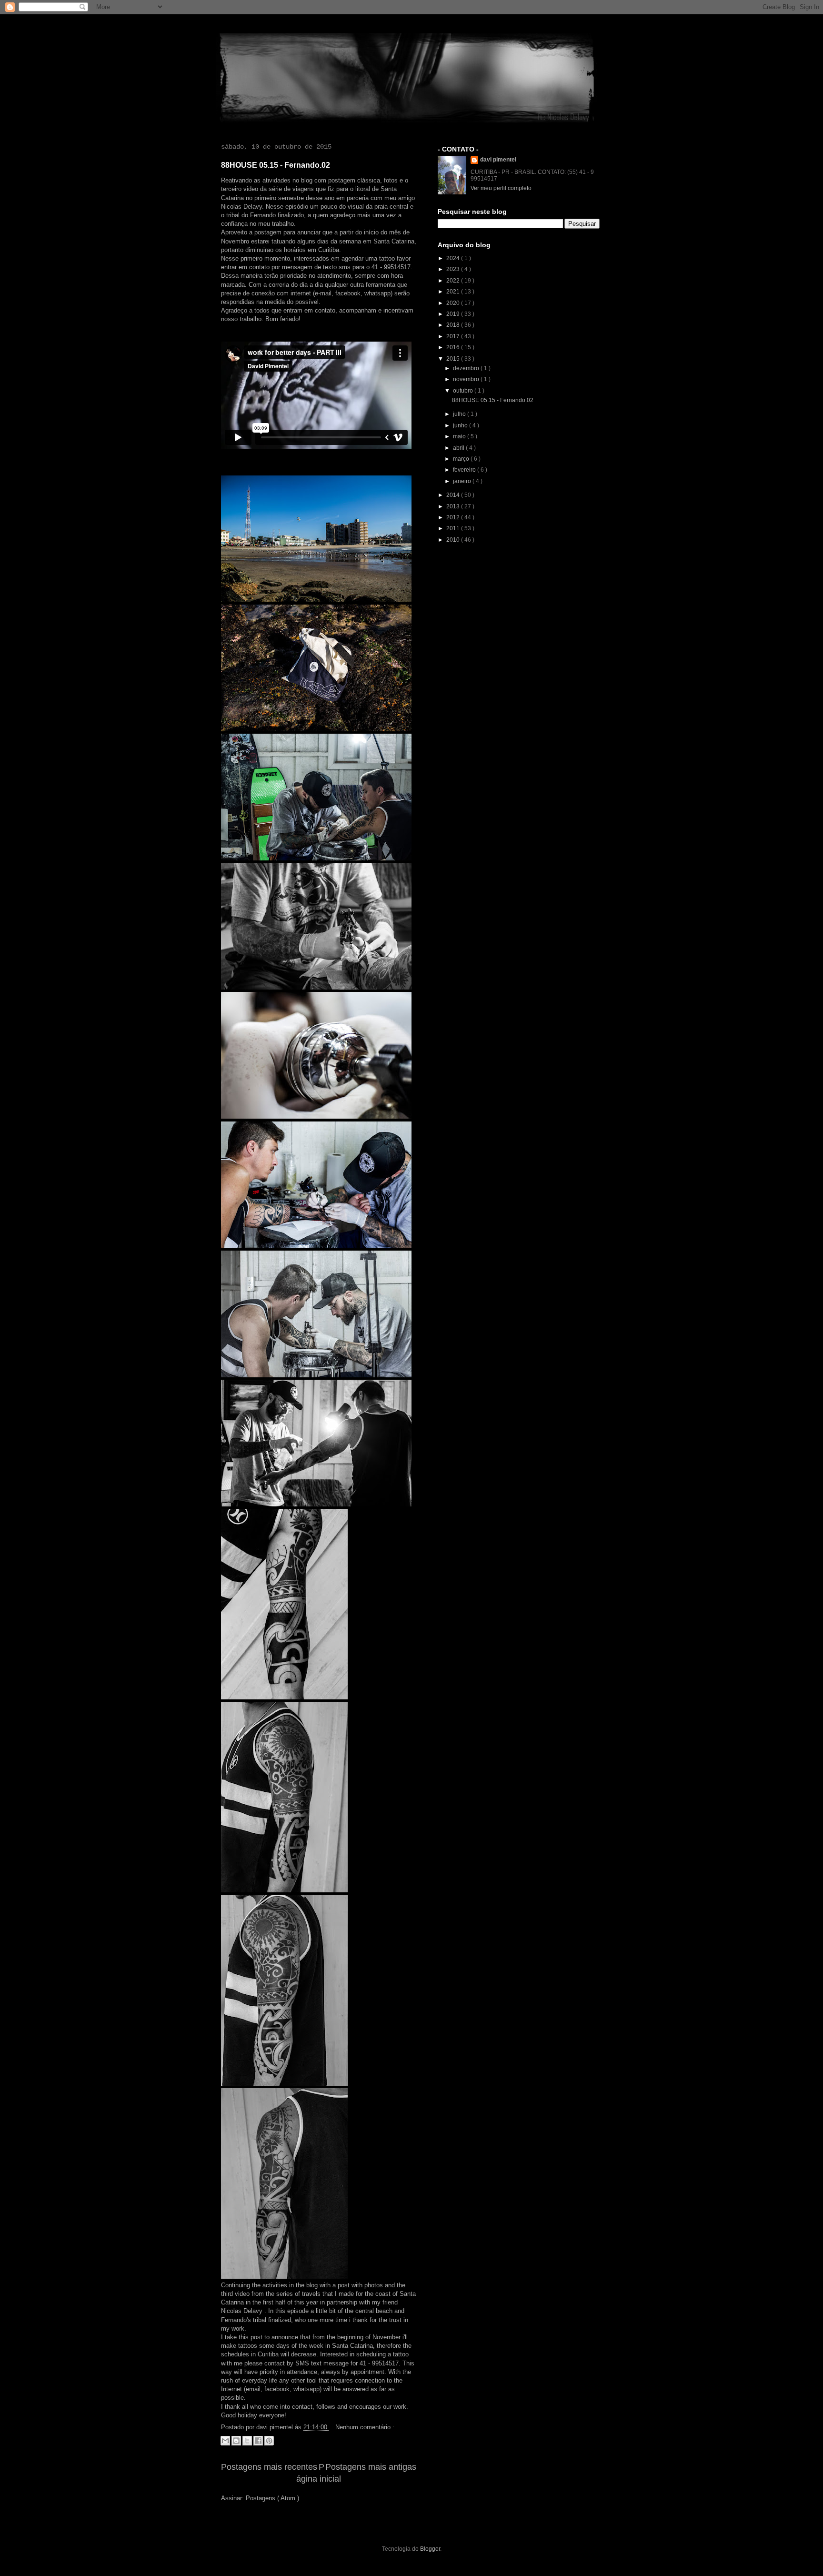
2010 (454, 540)
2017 (454, 336)
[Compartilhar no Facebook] (258, 2441)
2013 (454, 506)
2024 (454, 258)
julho (460, 414)
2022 (454, 281)
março (462, 459)
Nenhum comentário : (365, 2427)
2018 (454, 325)
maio (460, 436)
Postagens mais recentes (269, 2467)
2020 (454, 303)
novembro (467, 379)
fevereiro (465, 470)
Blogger (430, 2549)
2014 (454, 495)
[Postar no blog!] (236, 2441)
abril (459, 448)
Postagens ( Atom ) (272, 2498)
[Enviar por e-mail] (225, 2441)
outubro (464, 391)
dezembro (467, 368)
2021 (454, 292)
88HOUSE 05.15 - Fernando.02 (276, 165)
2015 (454, 359)
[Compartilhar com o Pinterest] (269, 2441)
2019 (454, 314)
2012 (454, 517)
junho (461, 425)
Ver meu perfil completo (501, 188)
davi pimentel (498, 160)
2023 (454, 269)
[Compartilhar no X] (247, 2441)
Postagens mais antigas (371, 2467)
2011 (454, 528)
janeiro (463, 481)
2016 (454, 347)
